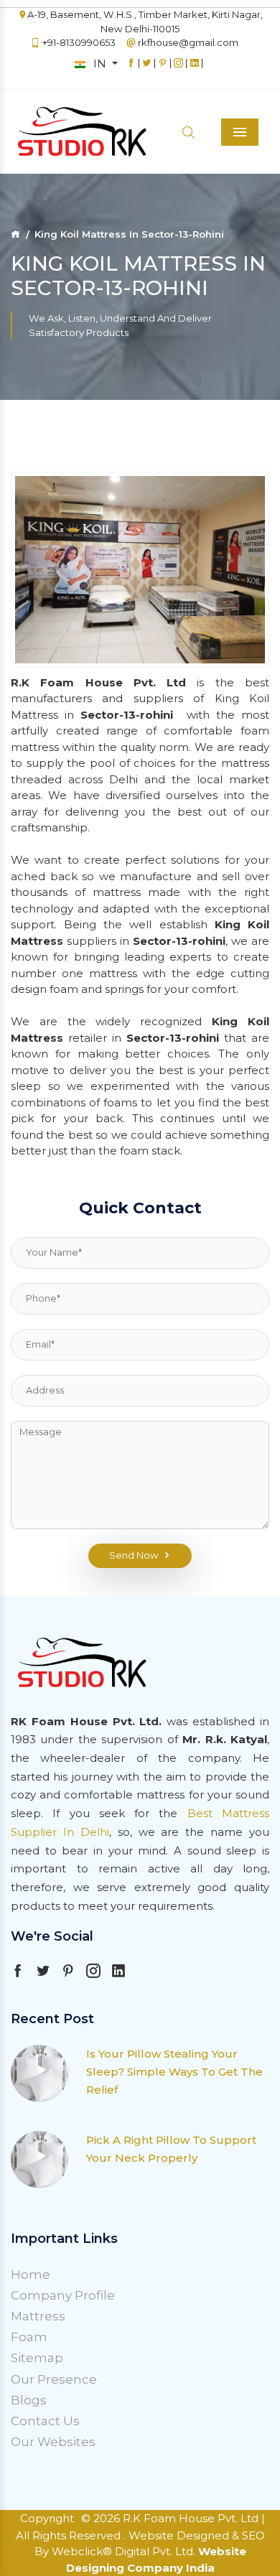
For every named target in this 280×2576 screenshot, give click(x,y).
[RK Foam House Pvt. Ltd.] (57, 132)
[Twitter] (147, 70)
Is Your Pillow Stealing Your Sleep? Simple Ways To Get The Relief (174, 2072)
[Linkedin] (194, 70)
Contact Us (45, 2421)
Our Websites (53, 2442)
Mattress (38, 2316)
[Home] (15, 234)
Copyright (47, 2518)
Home (31, 2274)
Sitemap (37, 2358)
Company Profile (63, 2295)
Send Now (134, 1555)
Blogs (29, 2400)
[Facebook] (131, 70)
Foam (29, 2337)
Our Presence (54, 2379)
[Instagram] (178, 70)
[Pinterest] (163, 70)
